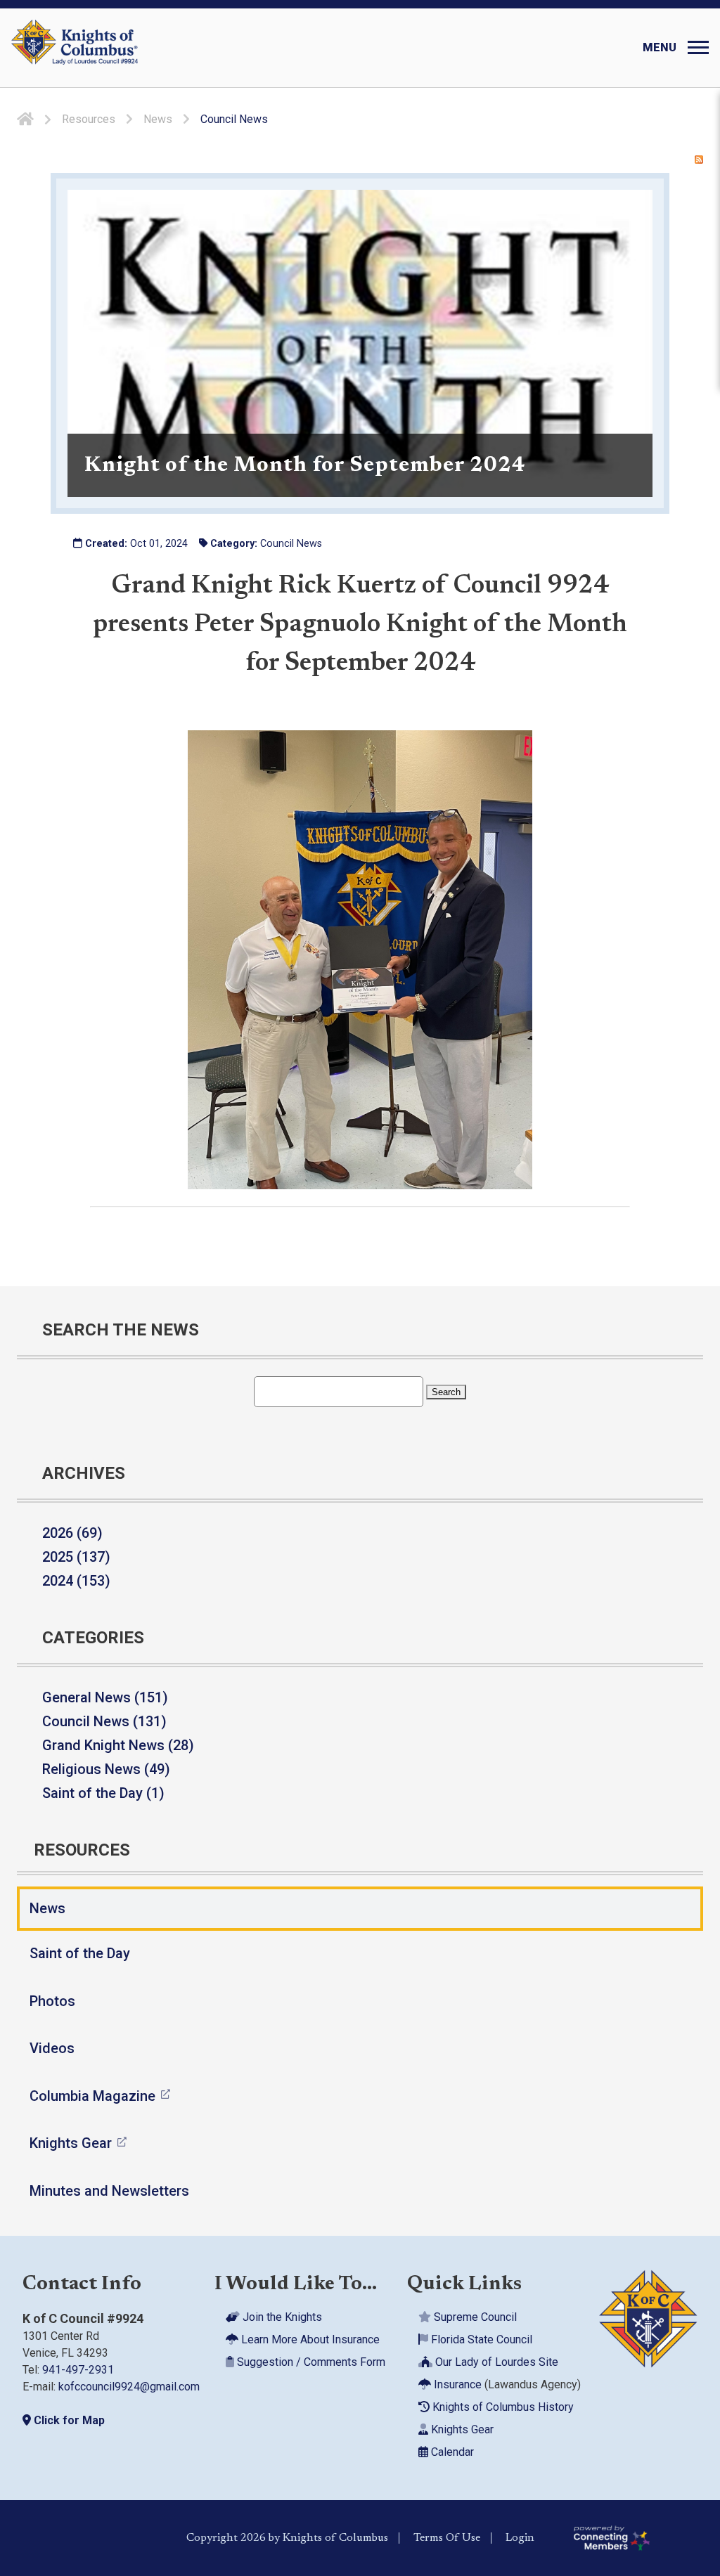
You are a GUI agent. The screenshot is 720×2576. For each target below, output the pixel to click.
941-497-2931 (78, 2370)
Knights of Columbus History (502, 2407)
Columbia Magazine (92, 2096)
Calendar (451, 2452)
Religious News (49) (106, 1769)
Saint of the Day (80, 1953)
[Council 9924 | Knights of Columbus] (75, 48)
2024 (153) (76, 1581)
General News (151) (105, 1697)
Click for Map (68, 2420)
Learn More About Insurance (309, 2339)
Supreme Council (474, 2317)
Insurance (456, 2384)
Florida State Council (480, 2339)
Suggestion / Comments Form (310, 2362)
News (47, 1908)
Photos (52, 2001)
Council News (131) (104, 1721)
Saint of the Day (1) (103, 1793)
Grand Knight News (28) (118, 1745)
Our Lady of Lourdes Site (495, 2362)
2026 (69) (72, 1533)
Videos (52, 2048)
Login (520, 2538)
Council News (291, 544)
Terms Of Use (447, 2538)
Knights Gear (71, 2143)
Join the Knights (281, 2317)
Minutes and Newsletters (109, 2191)
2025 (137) (76, 1557)
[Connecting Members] (641, 2538)
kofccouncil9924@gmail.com (129, 2387)
